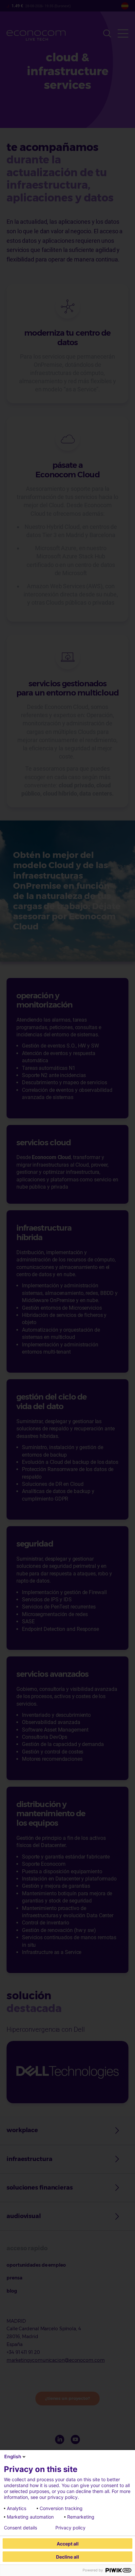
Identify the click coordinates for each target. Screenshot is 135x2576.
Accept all (68, 2544)
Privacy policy (70, 2528)
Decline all (67, 2557)
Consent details (20, 2528)
